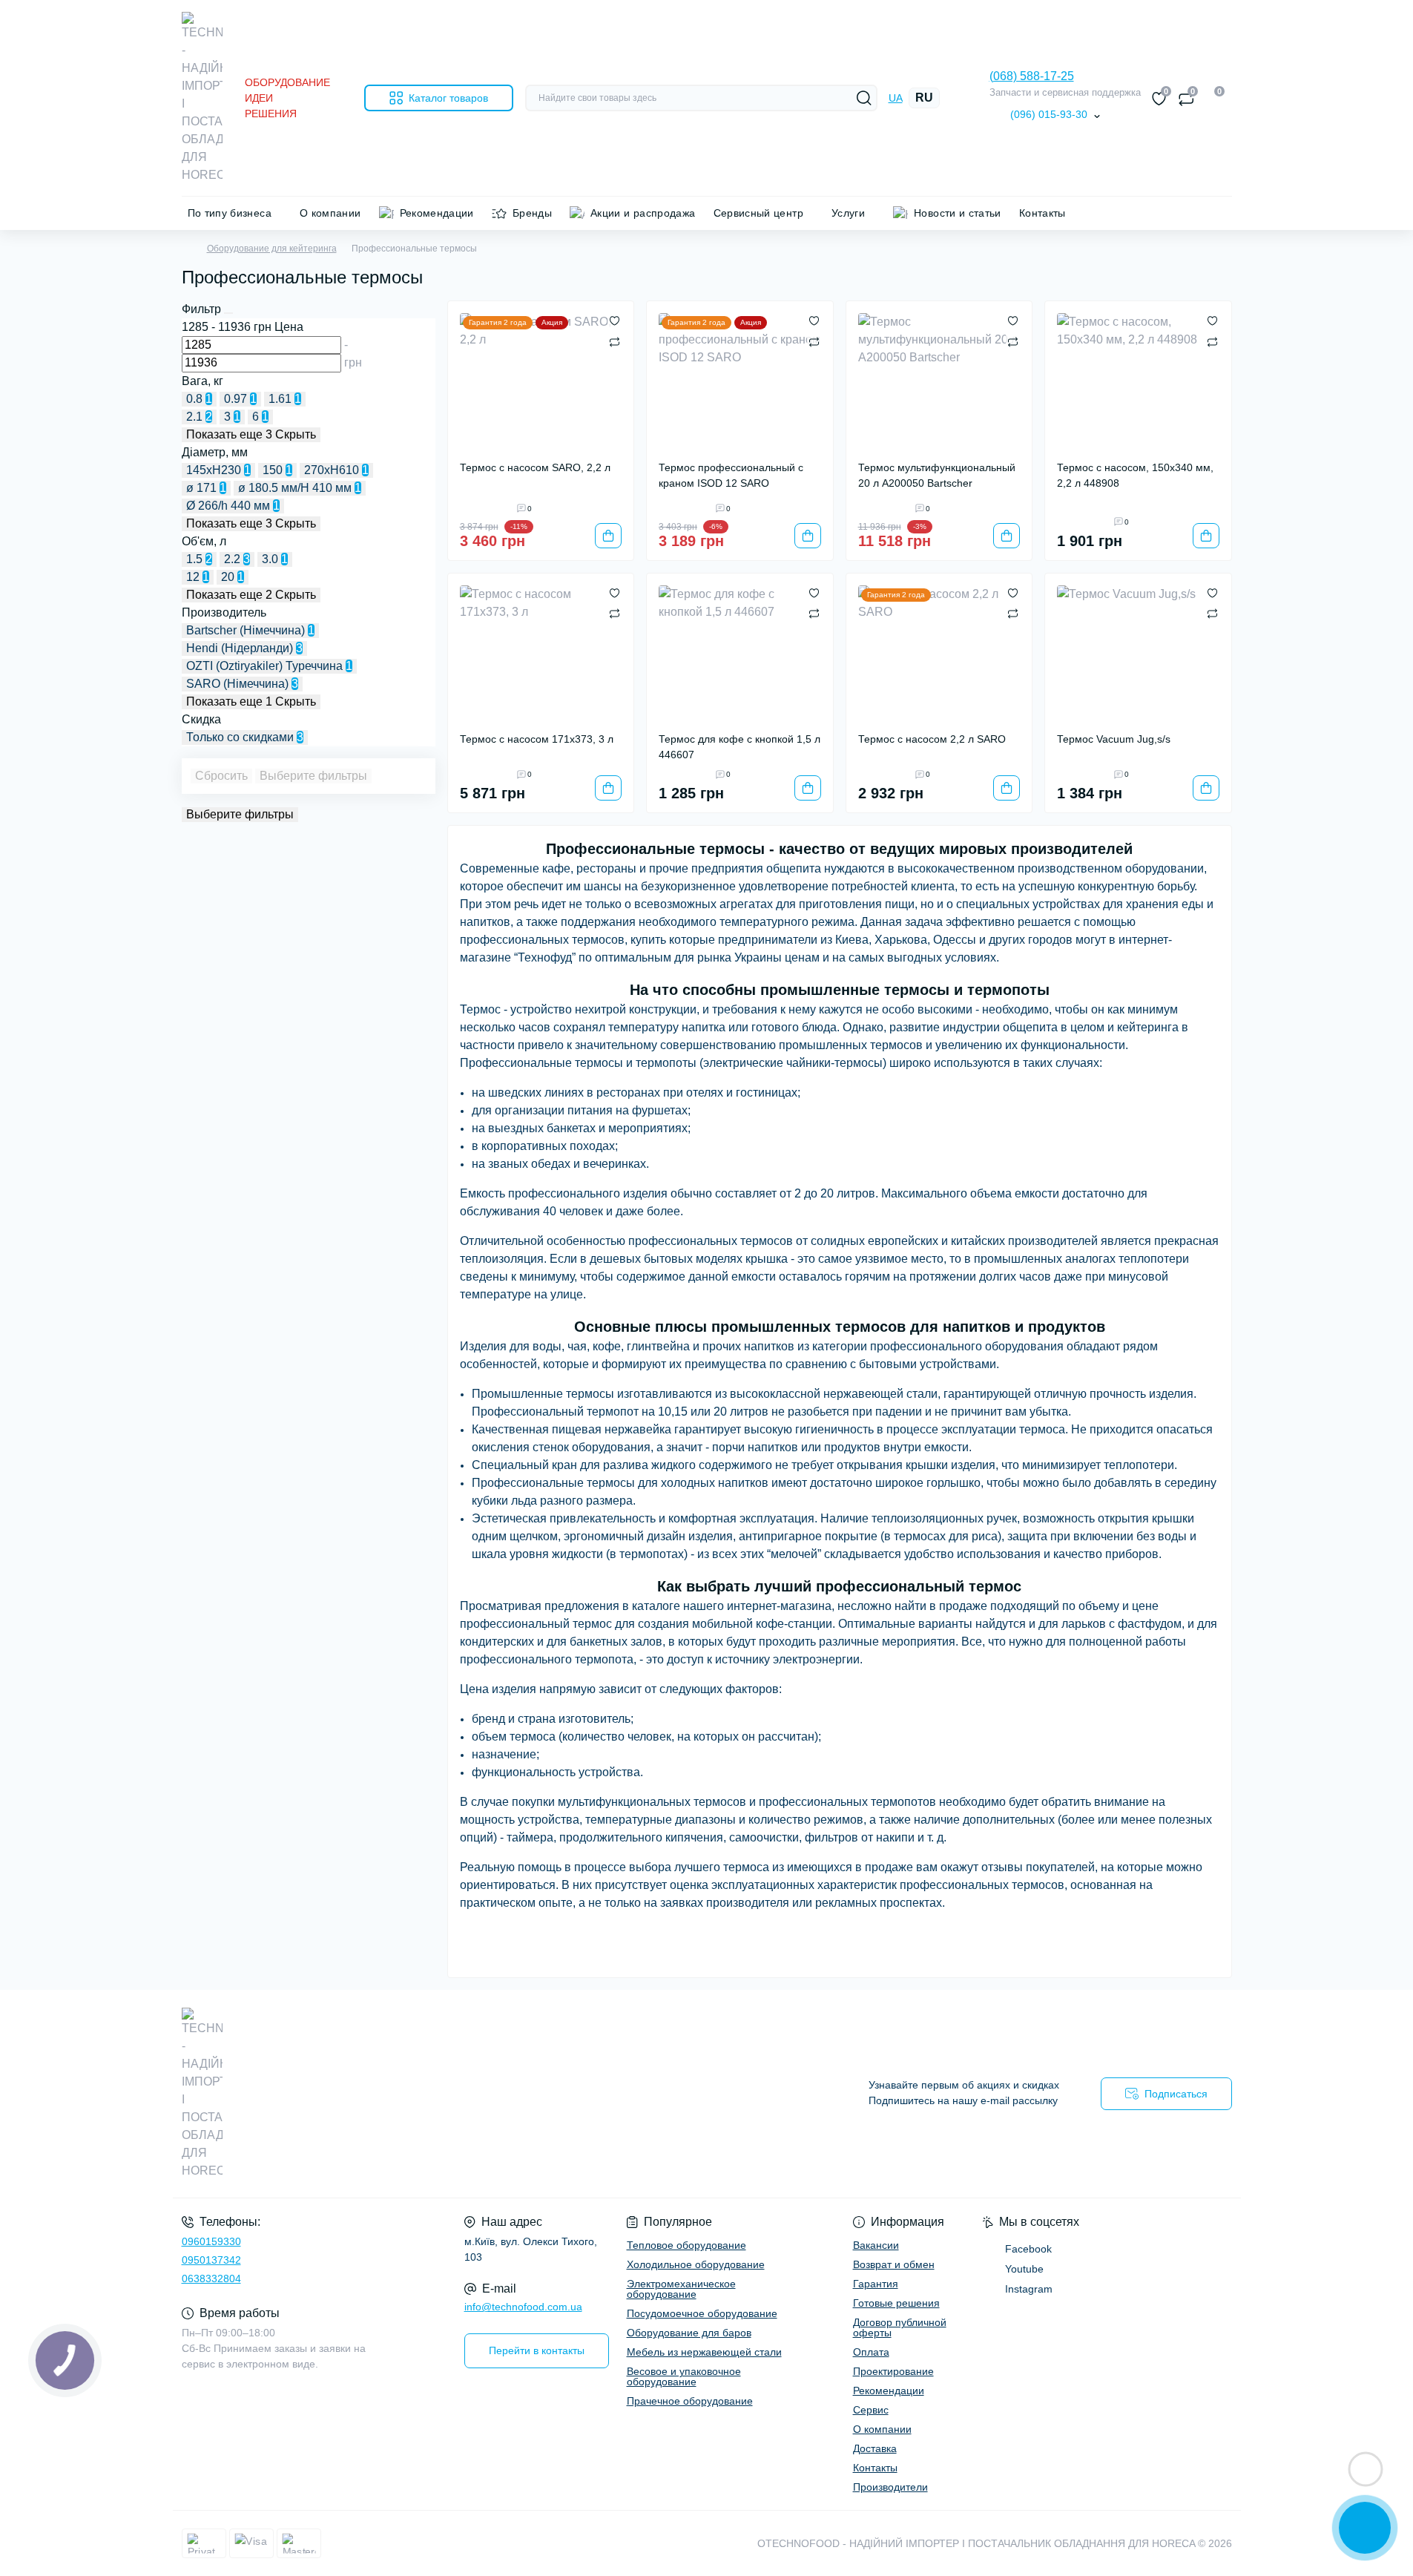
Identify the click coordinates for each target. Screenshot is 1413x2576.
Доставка (875, 2448)
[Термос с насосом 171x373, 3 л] (541, 653)
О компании (330, 213)
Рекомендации (437, 213)
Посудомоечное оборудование (702, 2313)
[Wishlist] (615, 321)
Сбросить (221, 776)
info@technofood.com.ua (523, 2307)
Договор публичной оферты (900, 2327)
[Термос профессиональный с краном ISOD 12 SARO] (740, 381)
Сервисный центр (758, 213)
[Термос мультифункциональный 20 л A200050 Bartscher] (939, 381)
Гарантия (876, 2284)
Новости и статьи (958, 213)
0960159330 (211, 2241)
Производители (890, 2487)
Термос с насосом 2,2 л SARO (932, 739)
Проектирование (893, 2371)
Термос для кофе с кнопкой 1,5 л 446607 (740, 747)
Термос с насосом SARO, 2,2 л (535, 467)
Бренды (532, 213)
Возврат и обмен (894, 2264)
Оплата (871, 2352)
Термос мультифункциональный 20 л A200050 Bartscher (937, 475)
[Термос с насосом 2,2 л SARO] (939, 653)
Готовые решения (896, 2303)
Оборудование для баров (689, 2333)
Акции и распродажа (643, 213)
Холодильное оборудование (696, 2264)
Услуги (848, 213)
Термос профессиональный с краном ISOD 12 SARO (731, 475)
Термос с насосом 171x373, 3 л (537, 739)
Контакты (1043, 213)
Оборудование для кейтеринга (272, 249)
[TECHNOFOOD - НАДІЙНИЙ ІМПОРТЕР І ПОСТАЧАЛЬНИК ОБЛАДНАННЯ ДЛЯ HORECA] (440, 2094)
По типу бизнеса (230, 213)
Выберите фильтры (313, 776)
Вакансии (876, 2245)
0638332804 (211, 2278)
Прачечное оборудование (690, 2401)
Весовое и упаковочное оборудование (684, 2376)
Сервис (871, 2410)
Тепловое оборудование (686, 2245)
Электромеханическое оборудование (681, 2289)
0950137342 (211, 2260)
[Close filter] (228, 313)
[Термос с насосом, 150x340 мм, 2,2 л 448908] (1138, 381)
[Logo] (202, 98)
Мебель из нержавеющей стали (704, 2352)
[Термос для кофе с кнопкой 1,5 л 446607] (740, 653)
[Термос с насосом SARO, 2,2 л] (541, 381)
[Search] (864, 98)
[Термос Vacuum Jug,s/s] (1138, 653)
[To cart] (608, 536)
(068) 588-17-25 (1032, 76)
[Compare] (615, 341)
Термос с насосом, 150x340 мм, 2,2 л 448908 (1135, 475)
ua (896, 98)
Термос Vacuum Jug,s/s (1114, 739)
